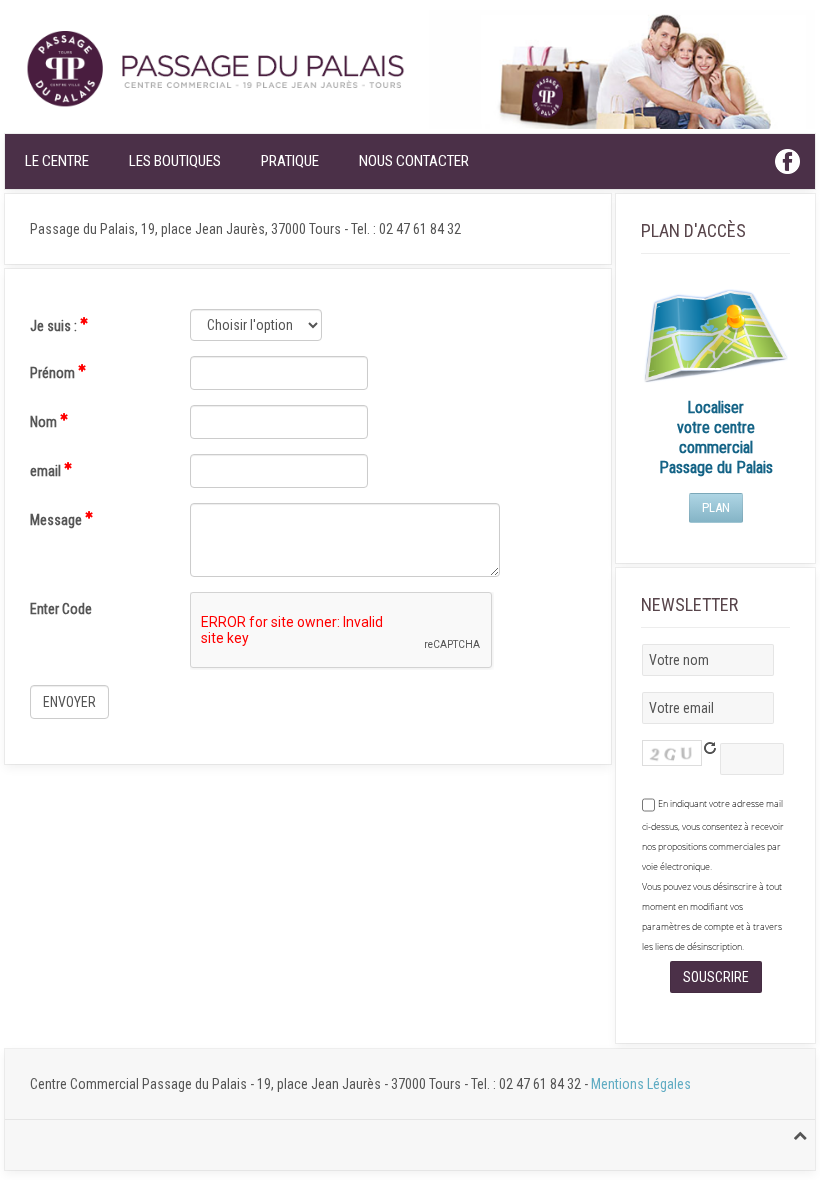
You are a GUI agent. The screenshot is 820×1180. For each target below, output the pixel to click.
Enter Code (61, 609)
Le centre (57, 161)
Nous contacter (414, 161)
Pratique (290, 161)
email (47, 471)
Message (57, 520)
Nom (45, 422)
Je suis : (55, 326)
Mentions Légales (641, 1084)
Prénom (54, 373)
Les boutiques (175, 161)
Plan (716, 507)
